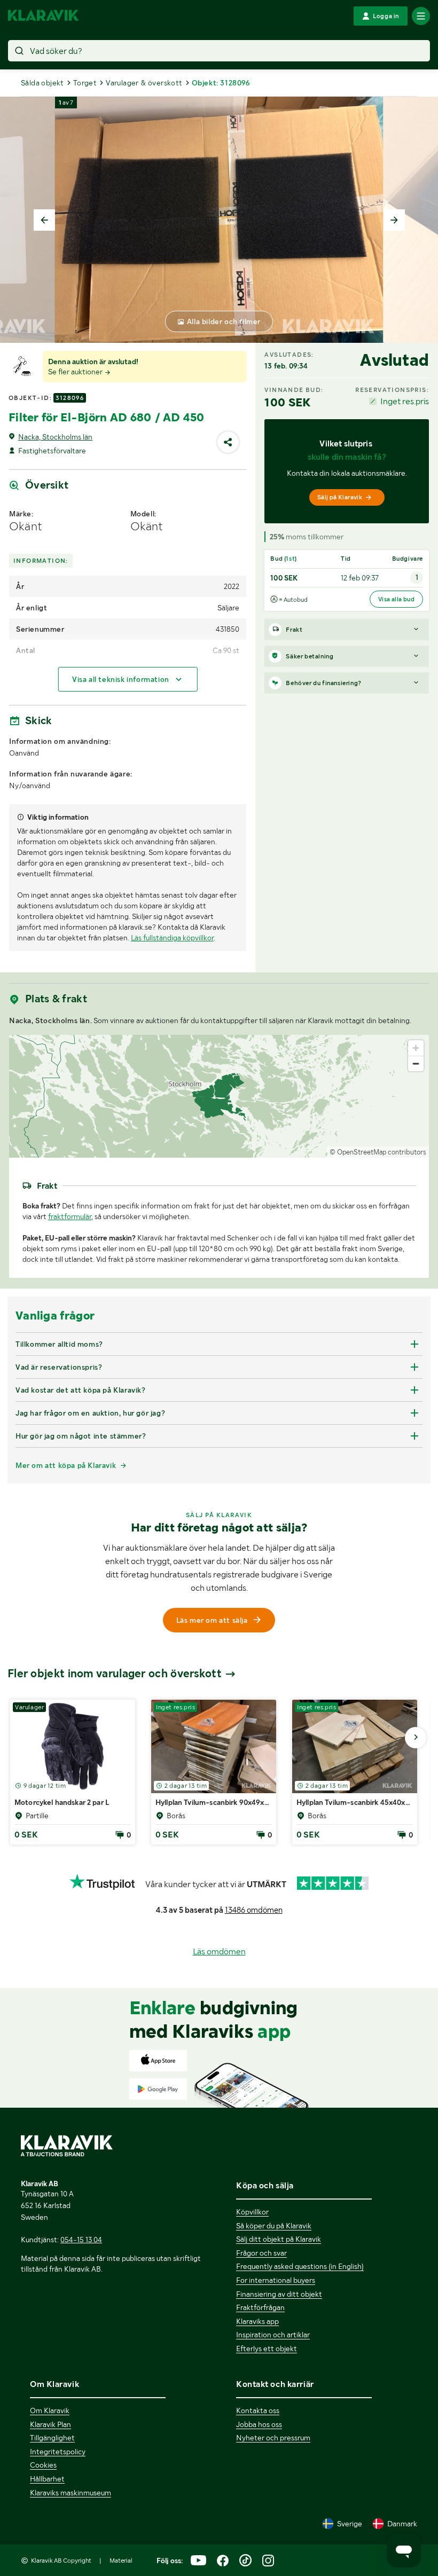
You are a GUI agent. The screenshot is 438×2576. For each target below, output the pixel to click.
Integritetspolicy (58, 2452)
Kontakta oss (258, 2410)
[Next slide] (394, 220)
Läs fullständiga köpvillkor (172, 938)
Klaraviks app (257, 2321)
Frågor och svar (261, 2253)
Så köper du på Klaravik (274, 2226)
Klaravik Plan (50, 2424)
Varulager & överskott (144, 83)
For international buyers (276, 2280)
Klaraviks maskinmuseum (71, 2493)
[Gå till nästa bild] (416, 1738)
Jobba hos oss (259, 2424)
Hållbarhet (47, 2479)
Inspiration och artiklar (273, 2335)
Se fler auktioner (76, 372)
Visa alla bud (396, 599)
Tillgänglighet (52, 2438)
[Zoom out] (416, 1063)
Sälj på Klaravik (340, 497)
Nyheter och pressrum (273, 2438)
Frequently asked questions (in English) (300, 2266)
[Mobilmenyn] (421, 16)
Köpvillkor (252, 2212)
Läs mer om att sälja (212, 1620)
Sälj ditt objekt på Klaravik (279, 2239)
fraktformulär (70, 1216)
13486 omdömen (254, 1910)
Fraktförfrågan (260, 2307)
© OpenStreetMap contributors (378, 1152)
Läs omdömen (219, 1951)
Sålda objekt (42, 83)
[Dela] (228, 442)
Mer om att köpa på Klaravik (66, 1465)
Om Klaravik (50, 2410)
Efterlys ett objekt (267, 2349)
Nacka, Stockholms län (55, 437)
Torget (85, 83)
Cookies (43, 2465)
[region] (219, 1096)
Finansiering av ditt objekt (279, 2294)
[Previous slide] (44, 220)
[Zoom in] (416, 1048)
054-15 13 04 (81, 2240)
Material (121, 2561)
